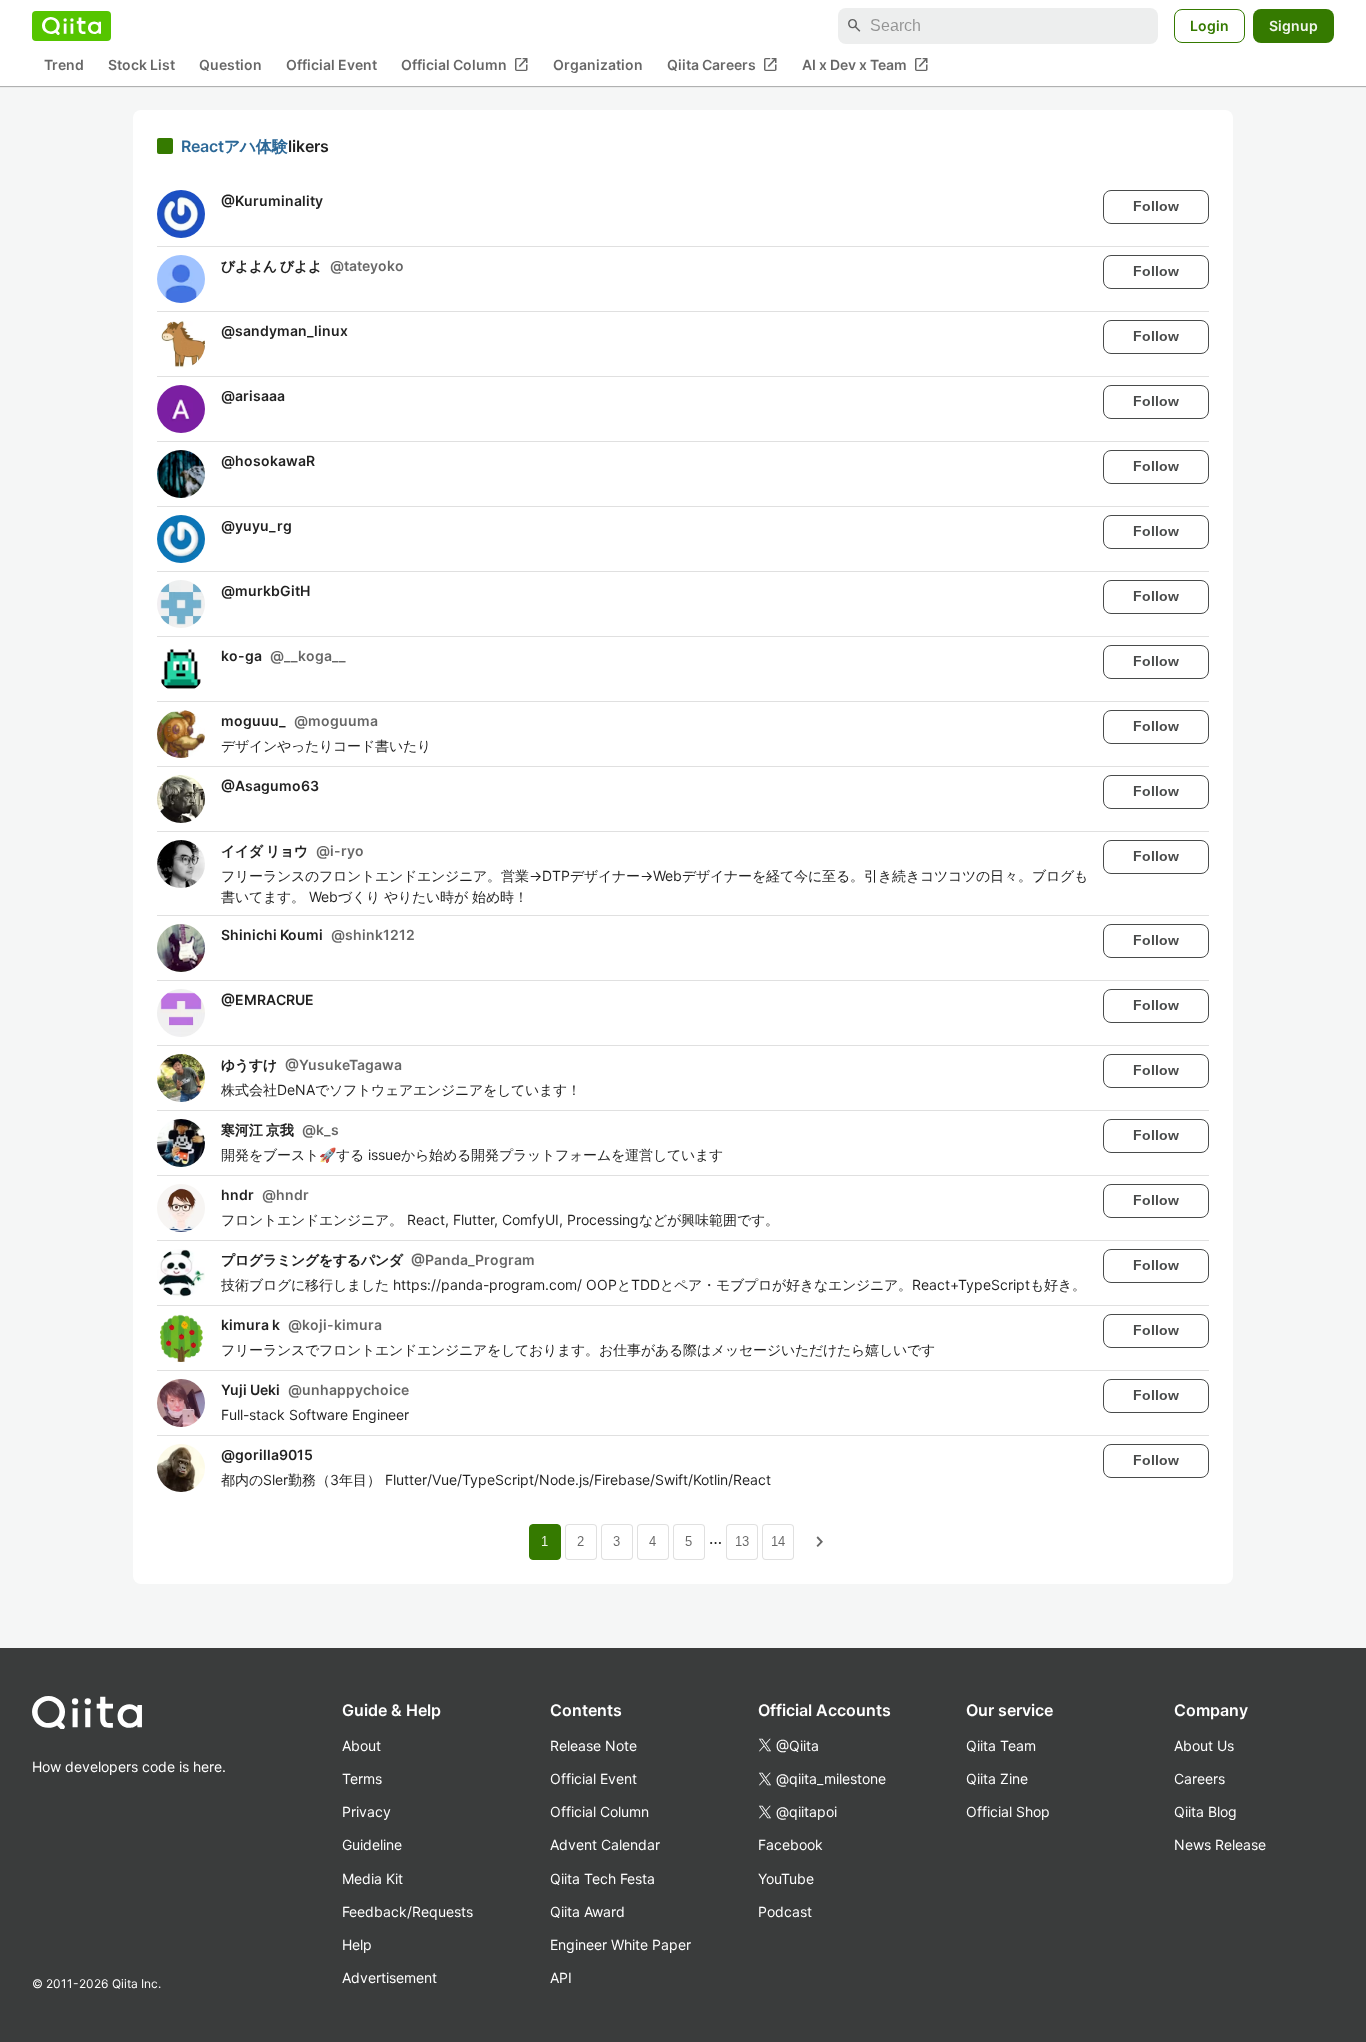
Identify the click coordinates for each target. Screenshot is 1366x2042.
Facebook (790, 1844)
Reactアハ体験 (234, 146)
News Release (1220, 1844)
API (561, 1977)
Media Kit (372, 1878)
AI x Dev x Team (865, 65)
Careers (1199, 1778)
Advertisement (389, 1977)
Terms (362, 1778)
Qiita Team (1001, 1745)
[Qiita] (71, 26)
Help (357, 1944)
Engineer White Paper (620, 1944)
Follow (1156, 206)
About (361, 1745)
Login (1209, 25)
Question (230, 65)
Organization (598, 65)
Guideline (372, 1844)
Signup (1293, 25)
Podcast (785, 1911)
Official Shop (1008, 1811)
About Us (1204, 1745)
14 (778, 1541)
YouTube (786, 1878)
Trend (64, 65)
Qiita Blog (1205, 1811)
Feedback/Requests (407, 1911)
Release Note (593, 1745)
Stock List (141, 65)
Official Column (465, 65)
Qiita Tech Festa (602, 1878)
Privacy (366, 1811)
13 (742, 1541)
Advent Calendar (605, 1844)
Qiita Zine (997, 1778)
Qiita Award (587, 1911)
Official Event (331, 65)
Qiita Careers (722, 65)
